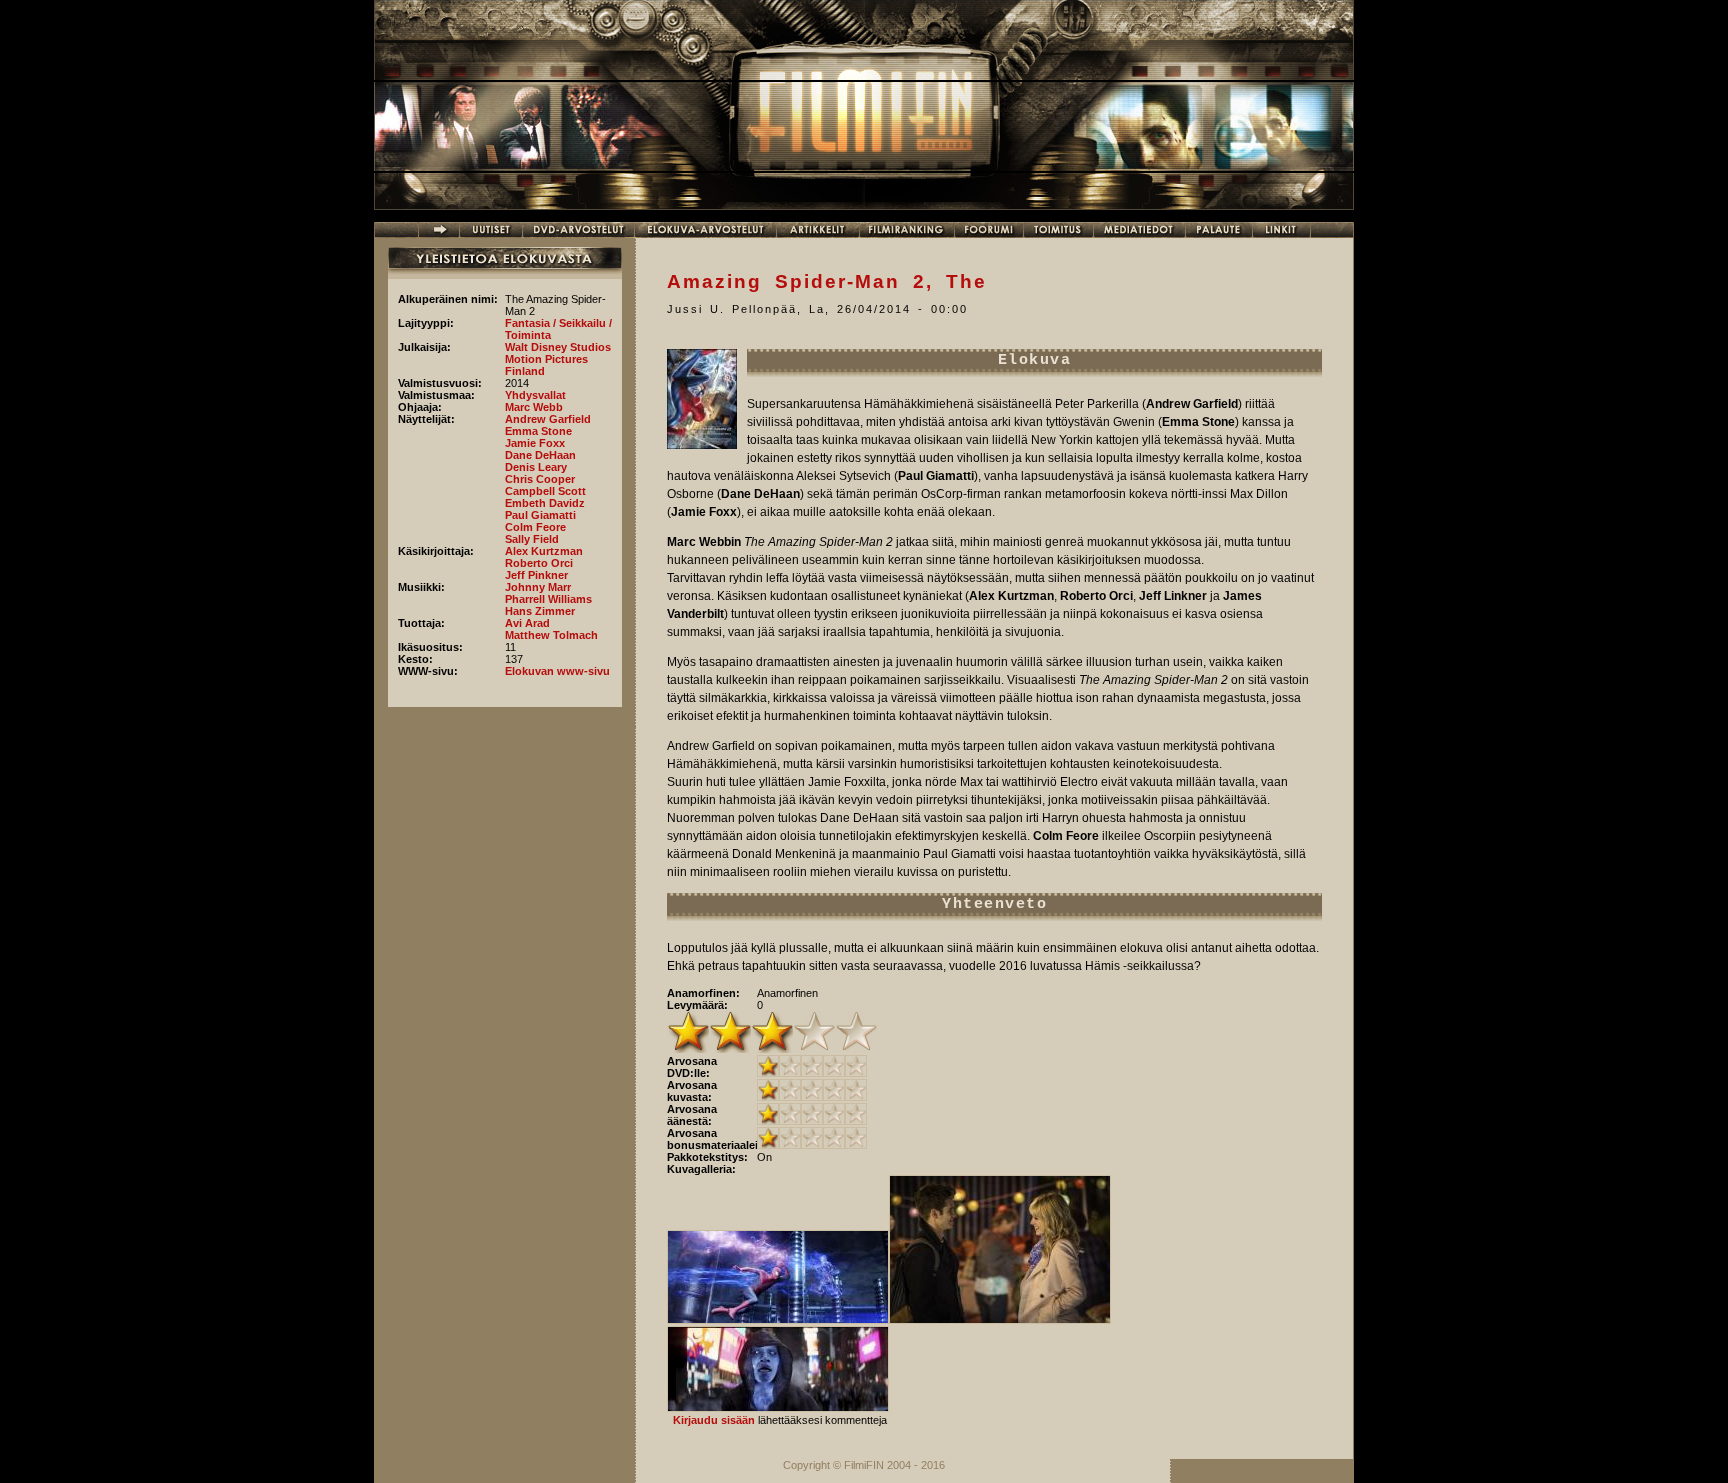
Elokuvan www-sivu (557, 671)
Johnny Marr (538, 587)
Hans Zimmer (540, 611)
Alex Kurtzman (544, 551)
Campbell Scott (545, 491)
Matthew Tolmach (551, 635)
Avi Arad (527, 623)
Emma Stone (538, 431)
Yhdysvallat (535, 395)
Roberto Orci (539, 563)
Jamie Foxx (535, 443)
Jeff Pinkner (536, 575)
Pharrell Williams (548, 599)
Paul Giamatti (540, 515)
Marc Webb (534, 407)
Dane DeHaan (540, 455)
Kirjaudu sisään (714, 1420)
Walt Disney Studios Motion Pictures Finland (558, 359)
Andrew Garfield (548, 419)
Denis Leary (536, 467)
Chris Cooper (540, 479)
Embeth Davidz (545, 503)
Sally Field (532, 539)
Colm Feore (535, 527)
